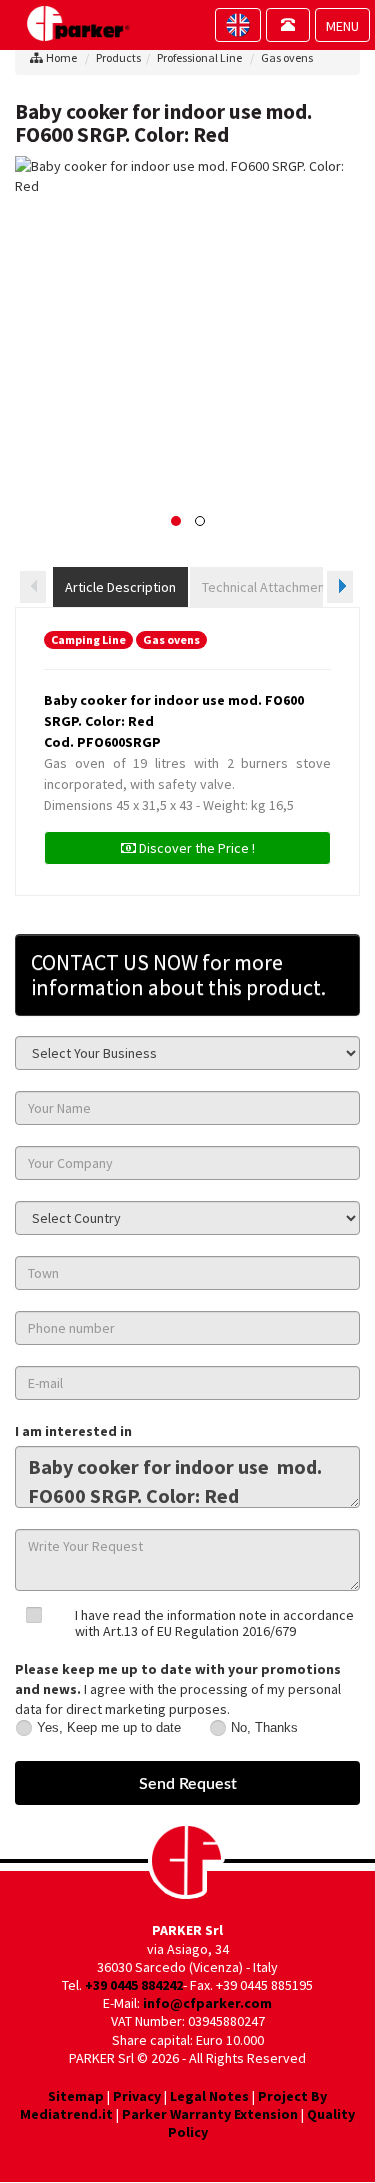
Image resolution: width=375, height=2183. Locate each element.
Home (61, 57)
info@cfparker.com (207, 2003)
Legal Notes (209, 2096)
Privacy (137, 2096)
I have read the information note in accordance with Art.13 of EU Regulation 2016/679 (214, 1622)
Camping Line (88, 639)
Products (118, 57)
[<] (33, 587)
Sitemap (76, 2096)
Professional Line (199, 57)
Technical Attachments (269, 587)
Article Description (120, 587)
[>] (340, 587)
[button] (176, 521)
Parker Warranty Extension (210, 2114)
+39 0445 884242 (134, 1985)
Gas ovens (287, 57)
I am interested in (73, 1431)
